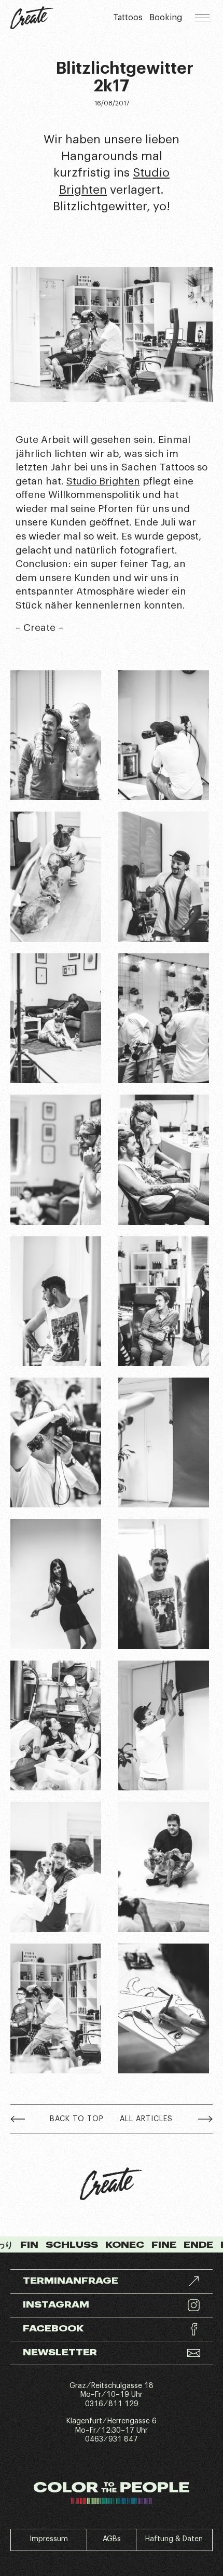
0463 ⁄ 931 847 (112, 2439)
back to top (77, 2119)
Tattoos (128, 18)
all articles (146, 2119)
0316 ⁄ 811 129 (112, 2404)
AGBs (112, 2539)
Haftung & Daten (174, 2539)
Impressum (49, 2539)
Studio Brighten (103, 481)
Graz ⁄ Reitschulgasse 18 (112, 2386)
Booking (166, 18)
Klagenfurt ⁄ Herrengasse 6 (112, 2421)
